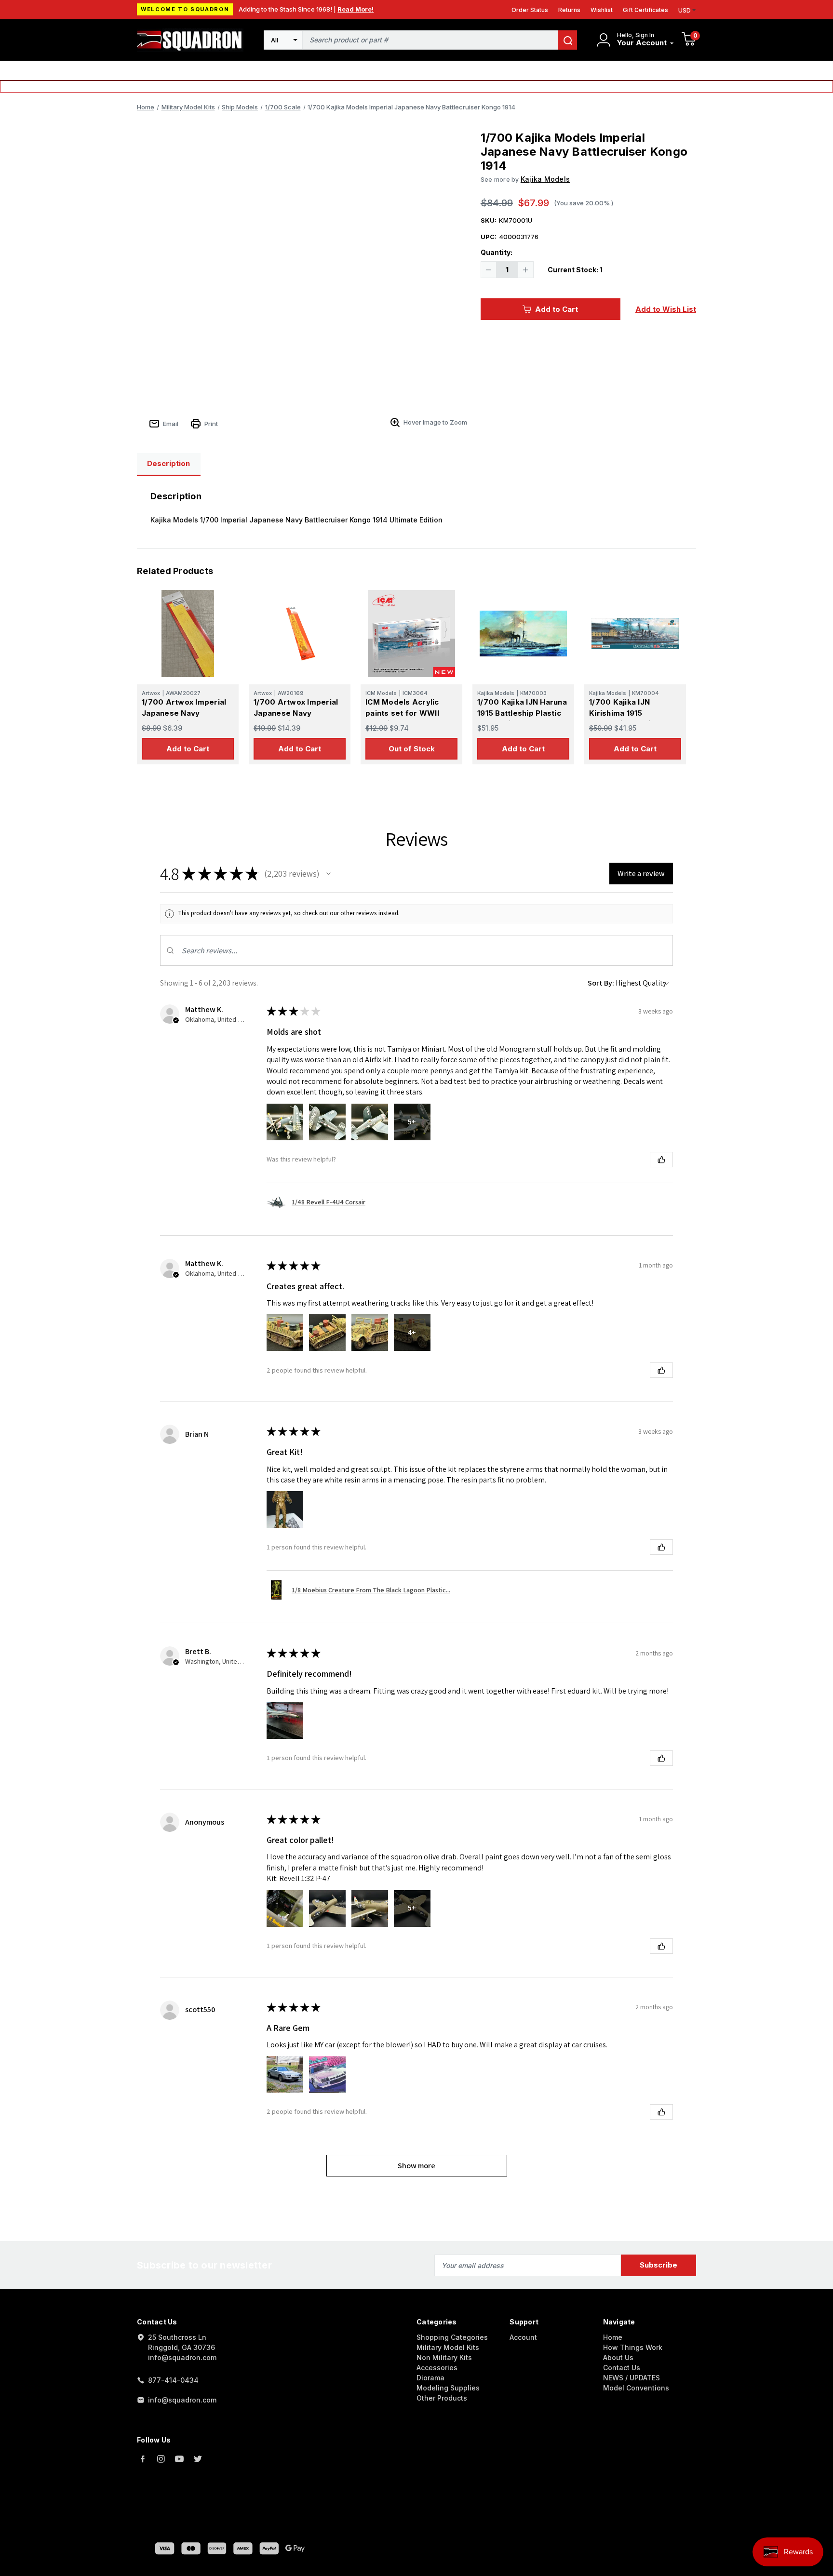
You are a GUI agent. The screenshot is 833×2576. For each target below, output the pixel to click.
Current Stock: (575, 270)
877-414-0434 (173, 2380)
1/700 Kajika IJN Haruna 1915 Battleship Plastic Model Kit (522, 713)
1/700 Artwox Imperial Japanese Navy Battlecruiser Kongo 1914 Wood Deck (296, 718)
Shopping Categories (452, 2337)
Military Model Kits (448, 2347)
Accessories (437, 2368)
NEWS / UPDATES (631, 2378)
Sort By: (601, 983)
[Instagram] (161, 2459)
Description (168, 463)
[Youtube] (179, 2459)
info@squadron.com (182, 2400)
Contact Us (622, 2368)
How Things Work (633, 2347)
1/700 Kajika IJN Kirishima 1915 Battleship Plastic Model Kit (635, 718)
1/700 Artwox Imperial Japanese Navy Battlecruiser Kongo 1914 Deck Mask (184, 718)
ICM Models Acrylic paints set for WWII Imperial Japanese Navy (411, 713)
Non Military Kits (444, 2357)
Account (523, 2337)
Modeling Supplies (448, 2388)
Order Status (530, 10)
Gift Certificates (645, 10)
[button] (328, 874)
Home (613, 2337)
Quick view (188, 633)
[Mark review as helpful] (661, 1160)
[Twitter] (198, 2459)
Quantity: (497, 252)
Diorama (430, 2378)
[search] (567, 40)
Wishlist (602, 10)
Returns (569, 10)
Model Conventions (636, 2388)
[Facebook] (143, 2459)
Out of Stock (412, 749)
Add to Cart (557, 309)
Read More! (356, 9)
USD (685, 10)
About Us (618, 2357)
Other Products (442, 2398)
